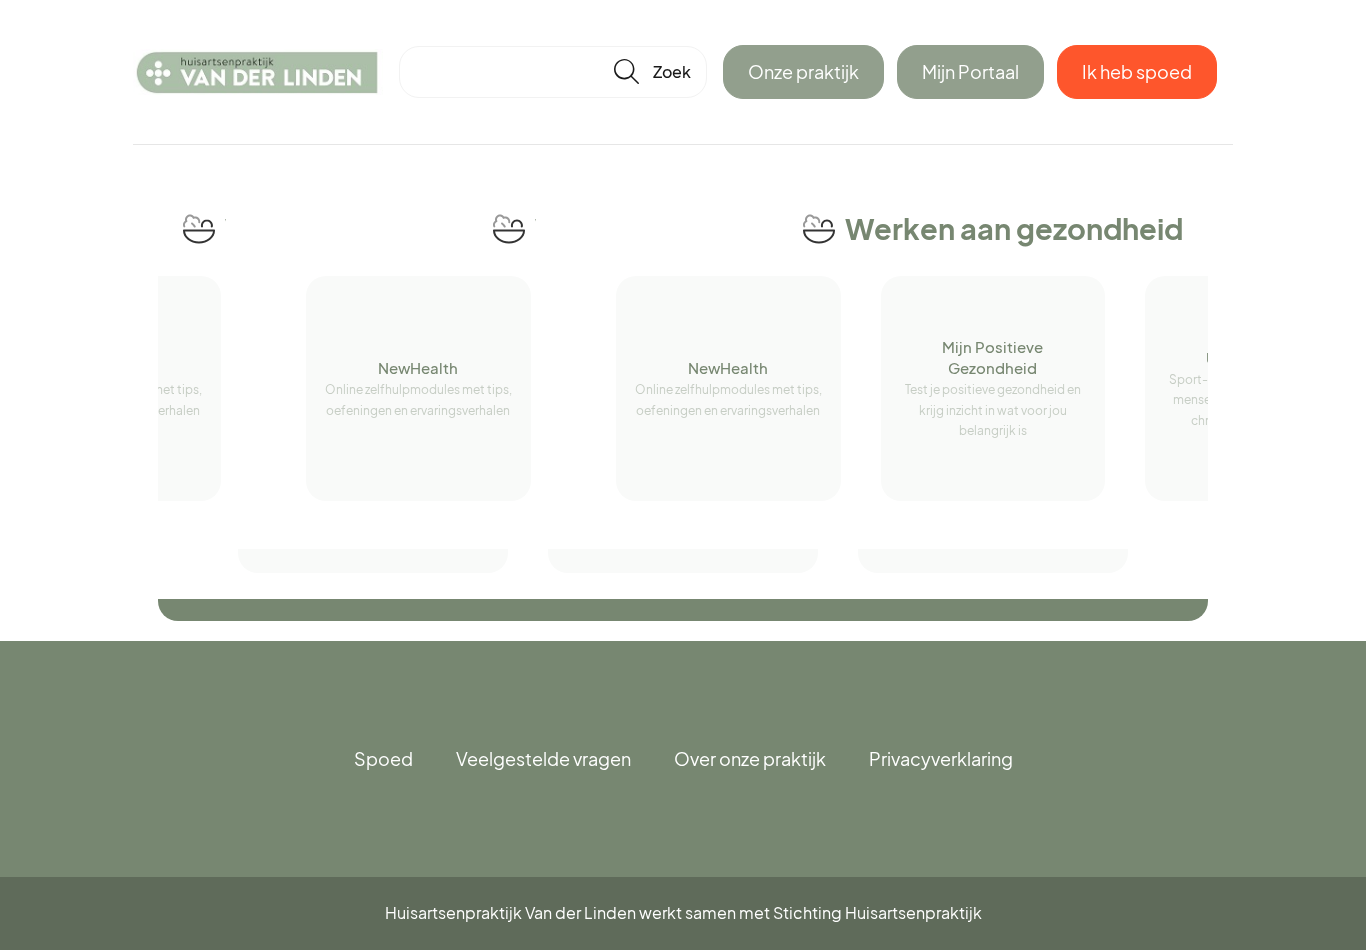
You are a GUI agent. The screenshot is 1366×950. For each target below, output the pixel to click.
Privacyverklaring (941, 758)
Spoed (383, 758)
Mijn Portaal (970, 71)
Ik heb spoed (1137, 71)
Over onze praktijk (750, 758)
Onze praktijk (803, 71)
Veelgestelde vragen (543, 758)
